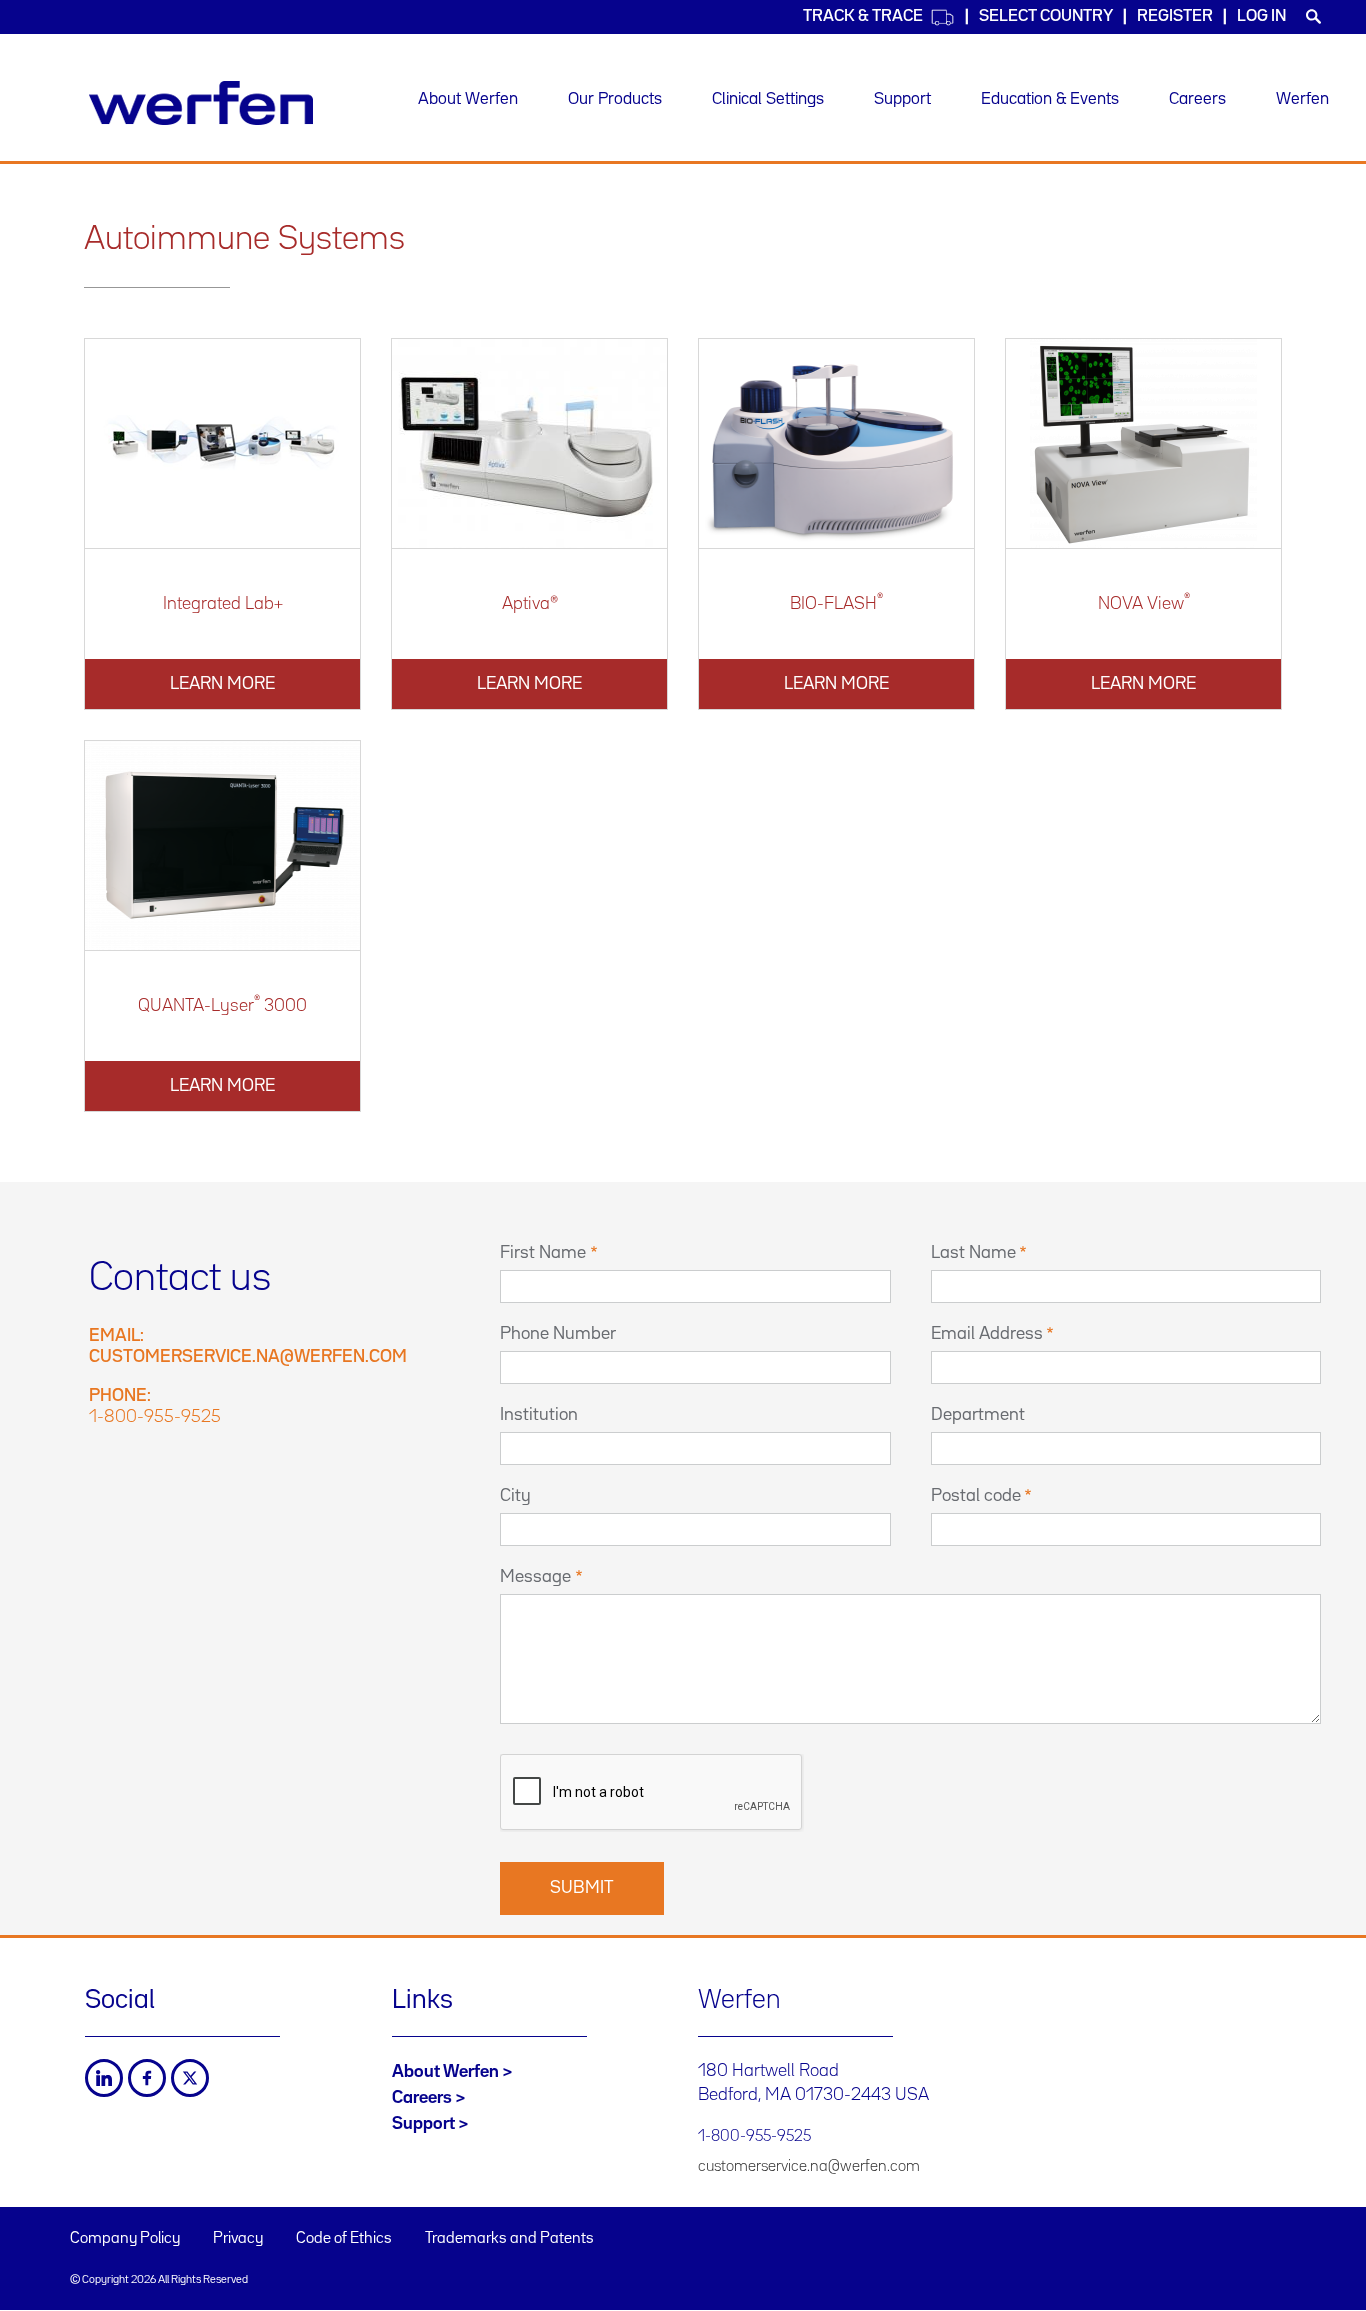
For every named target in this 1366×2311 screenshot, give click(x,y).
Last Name (973, 1253)
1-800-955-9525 (155, 1417)
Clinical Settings (768, 99)
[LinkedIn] (104, 2078)
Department (978, 1415)
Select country (1046, 16)
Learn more (222, 684)
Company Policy (125, 2239)
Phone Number (558, 1334)
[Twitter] (190, 2078)
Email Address (987, 1334)
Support (902, 99)
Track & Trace (863, 16)
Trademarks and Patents (509, 2239)
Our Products (615, 99)
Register (1175, 16)
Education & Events (1050, 99)
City (515, 1496)
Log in (1261, 16)
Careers (1197, 99)
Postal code (976, 1496)
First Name (543, 1253)
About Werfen (468, 99)
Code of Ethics (344, 2239)
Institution (539, 1415)
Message (535, 1577)
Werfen (1302, 99)
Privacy (238, 2239)
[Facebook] (147, 2078)
